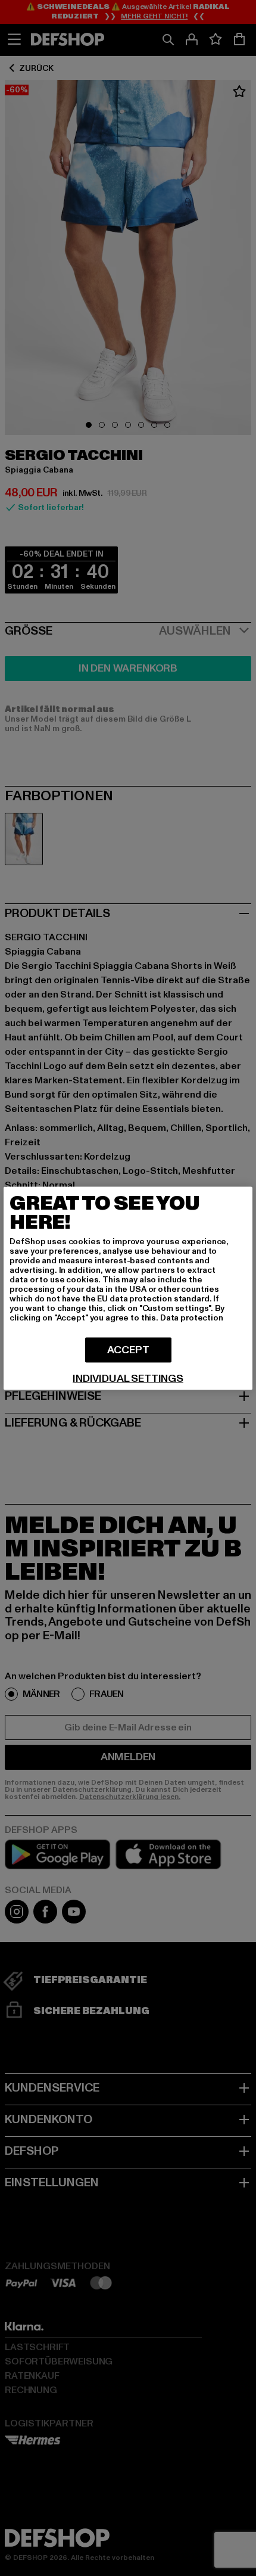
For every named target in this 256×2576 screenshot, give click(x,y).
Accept (128, 1349)
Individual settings (128, 1378)
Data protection (192, 1317)
